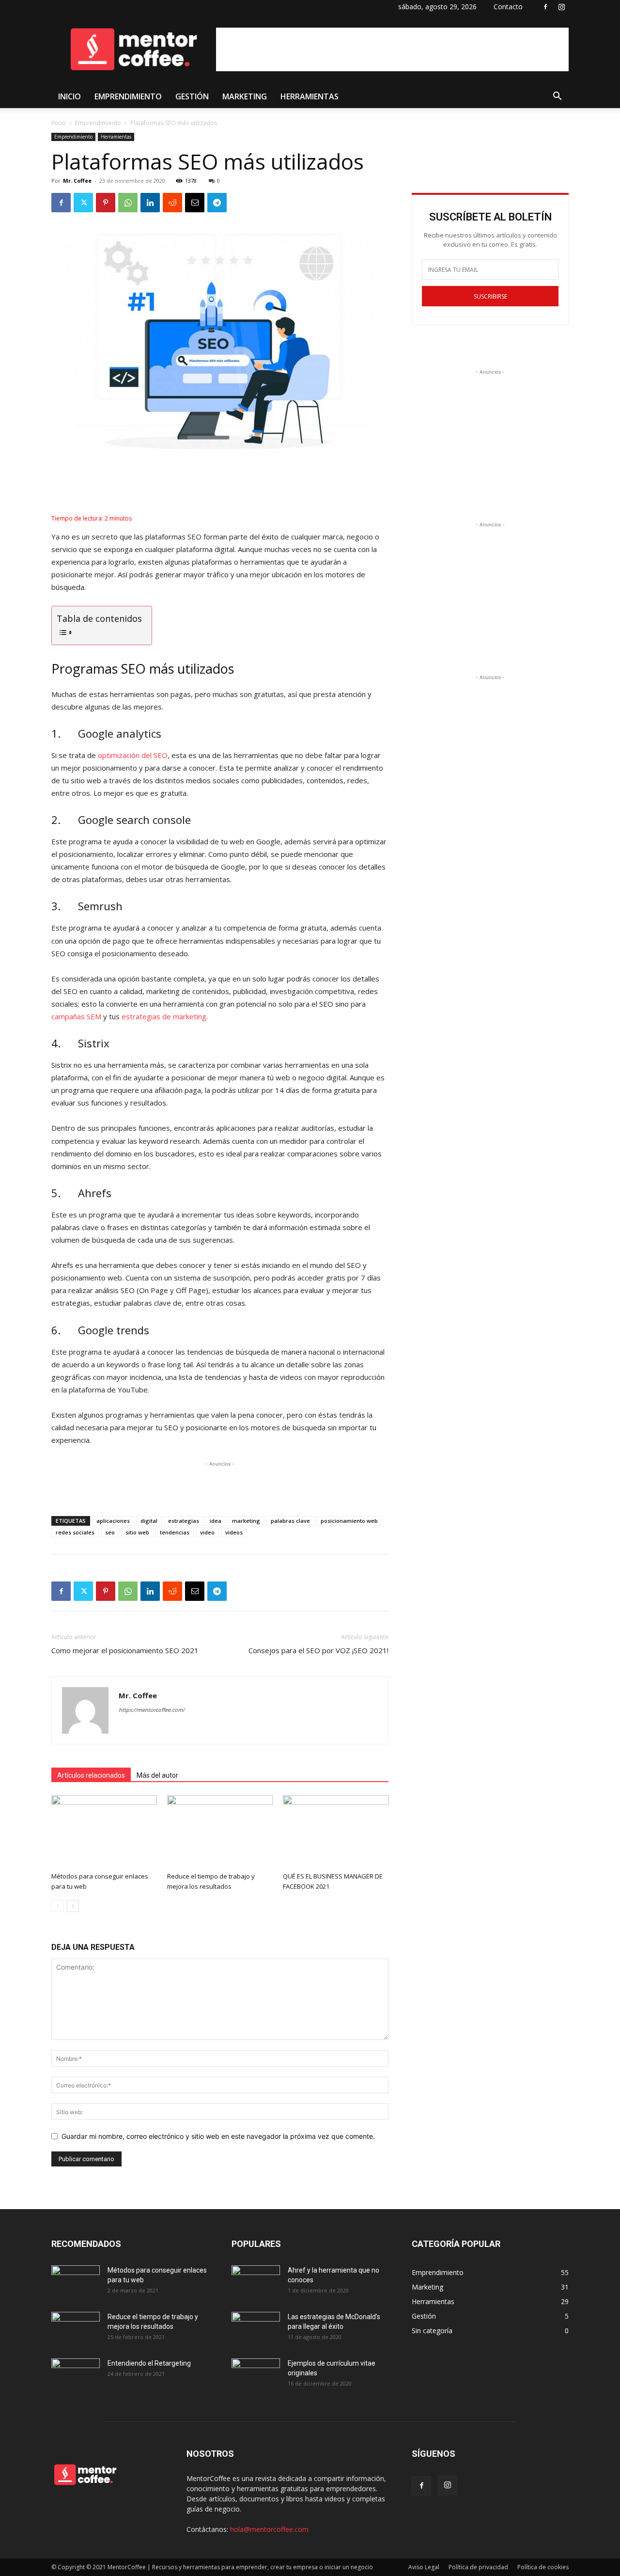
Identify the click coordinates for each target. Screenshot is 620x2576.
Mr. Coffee (77, 181)
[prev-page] (57, 1906)
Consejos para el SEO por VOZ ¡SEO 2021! (318, 1650)
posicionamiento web (349, 1521)
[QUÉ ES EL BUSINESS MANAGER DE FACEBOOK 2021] (336, 1832)
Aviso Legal (424, 2567)
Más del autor (157, 1775)
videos (234, 1532)
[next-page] (73, 1906)
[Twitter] (83, 203)
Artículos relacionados (91, 1775)
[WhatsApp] (128, 203)
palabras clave (290, 1521)
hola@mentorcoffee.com (269, 2529)
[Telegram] (217, 203)
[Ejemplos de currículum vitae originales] (256, 2375)
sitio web (137, 1532)
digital (149, 1521)
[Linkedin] (150, 203)
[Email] (195, 203)
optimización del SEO (133, 755)
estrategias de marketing (164, 1016)
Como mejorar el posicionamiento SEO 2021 (125, 1650)
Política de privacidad (478, 2567)
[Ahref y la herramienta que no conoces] (256, 2282)
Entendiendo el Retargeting (149, 2363)
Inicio (70, 96)
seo (110, 1532)
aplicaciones (113, 1521)
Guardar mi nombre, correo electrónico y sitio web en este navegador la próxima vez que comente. (218, 2136)
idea (216, 1521)
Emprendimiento (128, 96)
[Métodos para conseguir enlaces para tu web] (104, 1832)
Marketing (245, 96)
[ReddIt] (172, 203)
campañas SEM (76, 1016)
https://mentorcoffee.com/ (152, 1710)
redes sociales (75, 1532)
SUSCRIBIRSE (490, 296)
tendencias (175, 1532)
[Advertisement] (392, 49)
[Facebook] (545, 7)
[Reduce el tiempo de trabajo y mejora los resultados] (220, 1832)
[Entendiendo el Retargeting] (76, 2375)
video (207, 1532)
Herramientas (310, 96)
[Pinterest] (106, 203)
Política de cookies (543, 2567)
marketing (246, 1521)
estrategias (184, 1521)
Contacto (508, 7)
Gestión (192, 96)
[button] (557, 97)
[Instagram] (561, 7)
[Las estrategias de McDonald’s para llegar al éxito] (256, 2329)
